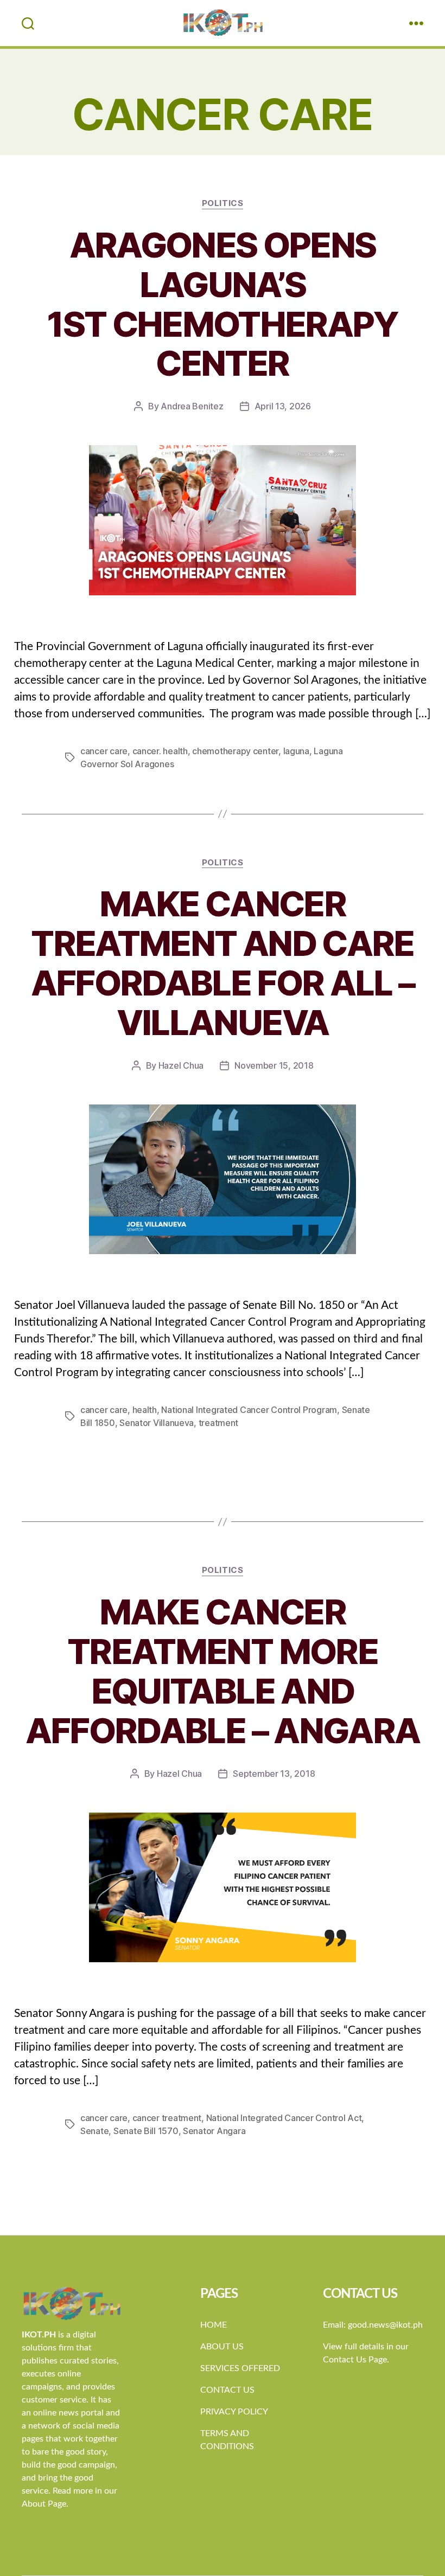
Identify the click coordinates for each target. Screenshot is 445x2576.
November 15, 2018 (274, 1065)
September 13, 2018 (274, 1774)
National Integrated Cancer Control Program (249, 1410)
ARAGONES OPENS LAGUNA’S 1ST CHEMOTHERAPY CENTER (222, 304)
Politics (223, 203)
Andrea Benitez (192, 406)
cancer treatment (167, 2118)
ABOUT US (222, 2347)
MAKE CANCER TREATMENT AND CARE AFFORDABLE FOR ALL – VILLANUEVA (223, 963)
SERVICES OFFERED (240, 2368)
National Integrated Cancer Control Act (284, 2118)
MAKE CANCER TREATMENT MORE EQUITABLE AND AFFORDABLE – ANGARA (223, 1671)
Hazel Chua (181, 1065)
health (145, 1410)
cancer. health (160, 751)
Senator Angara (214, 2131)
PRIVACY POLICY (234, 2412)
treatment (219, 1423)
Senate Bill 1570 (146, 2131)
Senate (94, 2131)
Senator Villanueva (157, 1423)
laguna (296, 751)
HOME (214, 2325)
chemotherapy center (235, 751)
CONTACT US (227, 2390)
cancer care (104, 751)
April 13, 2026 (283, 406)
